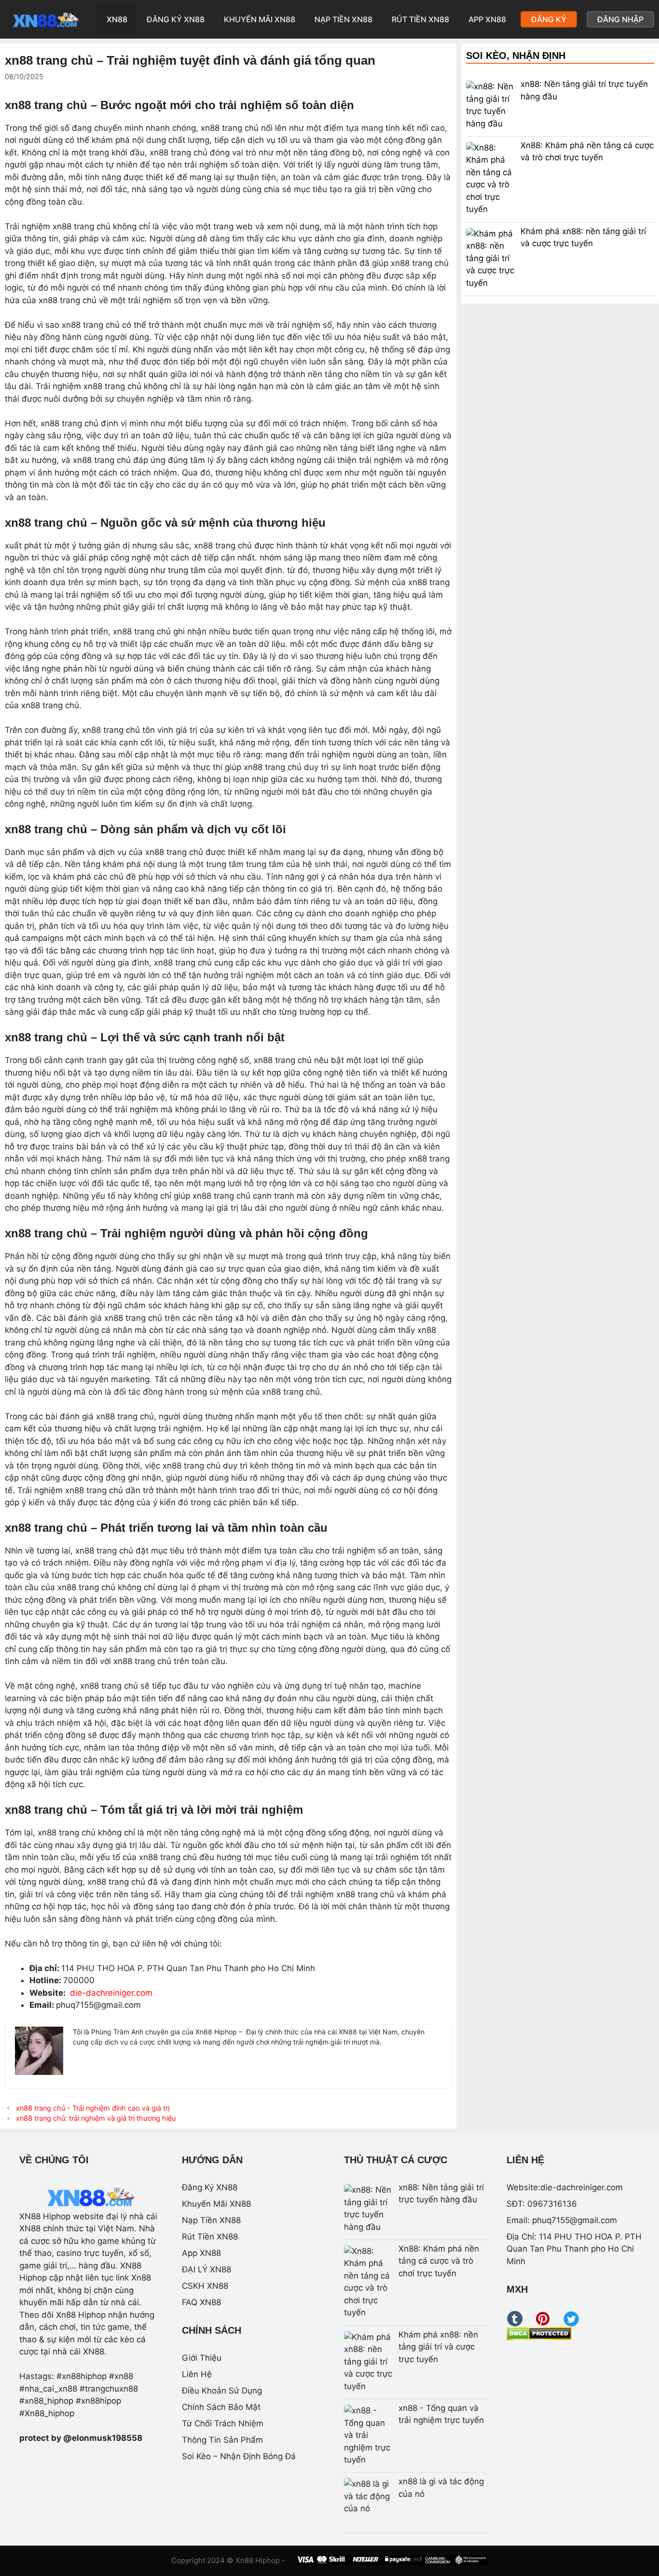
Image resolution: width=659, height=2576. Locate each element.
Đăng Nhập (620, 19)
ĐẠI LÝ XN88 (206, 2269)
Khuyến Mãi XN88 (260, 19)
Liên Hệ (197, 2374)
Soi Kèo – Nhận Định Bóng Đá (239, 2456)
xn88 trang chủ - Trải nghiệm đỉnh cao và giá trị (93, 2108)
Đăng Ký (549, 19)
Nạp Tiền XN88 (343, 19)
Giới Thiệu (202, 2358)
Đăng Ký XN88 (176, 19)
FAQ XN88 (201, 2302)
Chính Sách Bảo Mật (221, 2407)
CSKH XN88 (205, 2286)
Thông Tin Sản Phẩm (222, 2440)
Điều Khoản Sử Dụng (222, 2391)
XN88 (117, 19)
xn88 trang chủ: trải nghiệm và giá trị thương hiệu (96, 2118)
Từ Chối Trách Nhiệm (223, 2423)
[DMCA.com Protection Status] (539, 2338)
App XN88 (487, 19)
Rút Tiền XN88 (420, 19)
